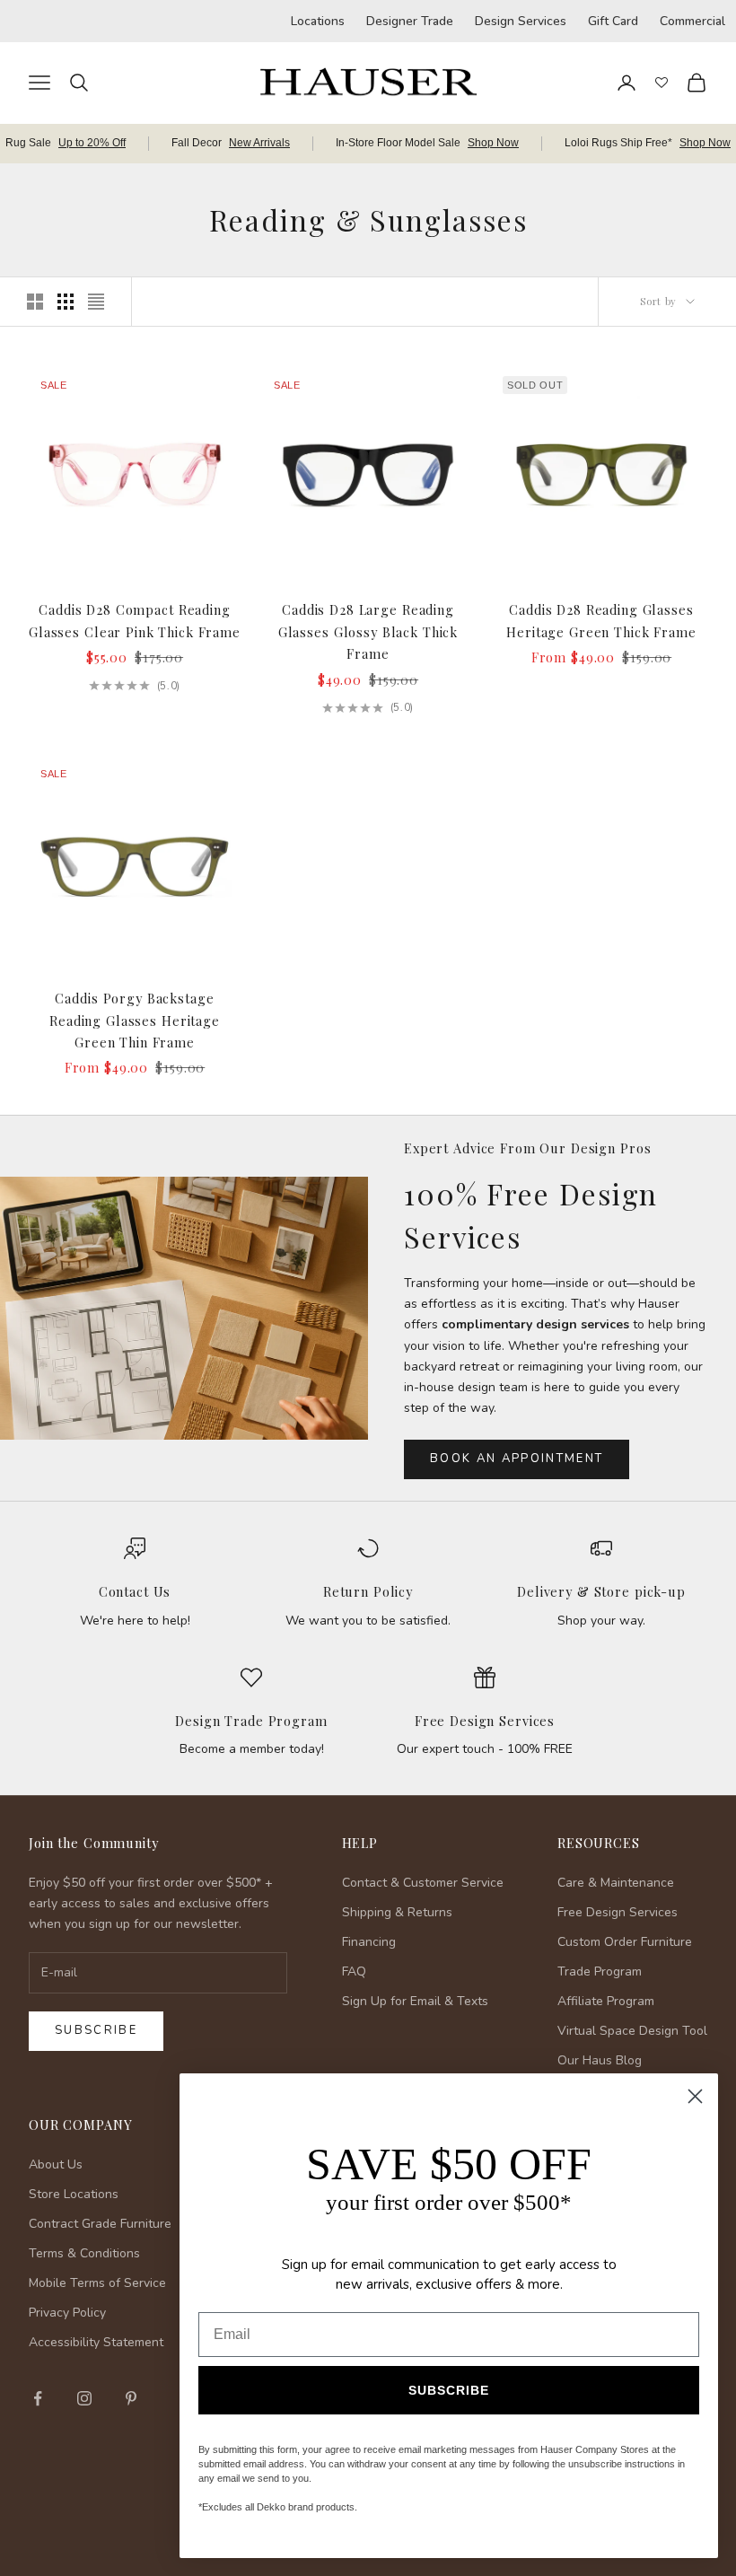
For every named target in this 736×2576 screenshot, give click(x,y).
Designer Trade (410, 21)
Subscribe (96, 2030)
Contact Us (135, 1591)
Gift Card (613, 21)
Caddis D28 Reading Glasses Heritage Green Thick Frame (601, 620)
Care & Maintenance (616, 1883)
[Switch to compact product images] (96, 302)
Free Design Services (485, 1721)
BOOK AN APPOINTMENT (517, 1459)
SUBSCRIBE (449, 2390)
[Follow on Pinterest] (131, 2398)
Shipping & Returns (397, 1912)
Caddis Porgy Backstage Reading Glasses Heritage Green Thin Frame (135, 1020)
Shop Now (493, 143)
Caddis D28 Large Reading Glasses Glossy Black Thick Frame (368, 631)
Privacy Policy (67, 2313)
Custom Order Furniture (625, 1942)
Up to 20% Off (92, 143)
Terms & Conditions (84, 2253)
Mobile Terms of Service (97, 2283)
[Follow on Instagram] (84, 2398)
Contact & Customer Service (423, 1883)
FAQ (354, 1971)
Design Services (521, 21)
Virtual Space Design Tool (632, 2031)
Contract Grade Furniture (100, 2224)
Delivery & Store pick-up (601, 1591)
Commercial (692, 21)
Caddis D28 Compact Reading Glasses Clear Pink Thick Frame (135, 620)
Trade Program (600, 1971)
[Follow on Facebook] (38, 2398)
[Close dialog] (695, 2096)
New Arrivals (259, 143)
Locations (318, 21)
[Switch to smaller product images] (66, 302)
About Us (56, 2164)
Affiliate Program (606, 2001)
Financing (369, 1942)
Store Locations (74, 2194)
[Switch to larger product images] (35, 302)
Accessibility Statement (96, 2342)
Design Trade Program (251, 1721)
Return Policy (368, 1591)
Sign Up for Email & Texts (415, 2001)
